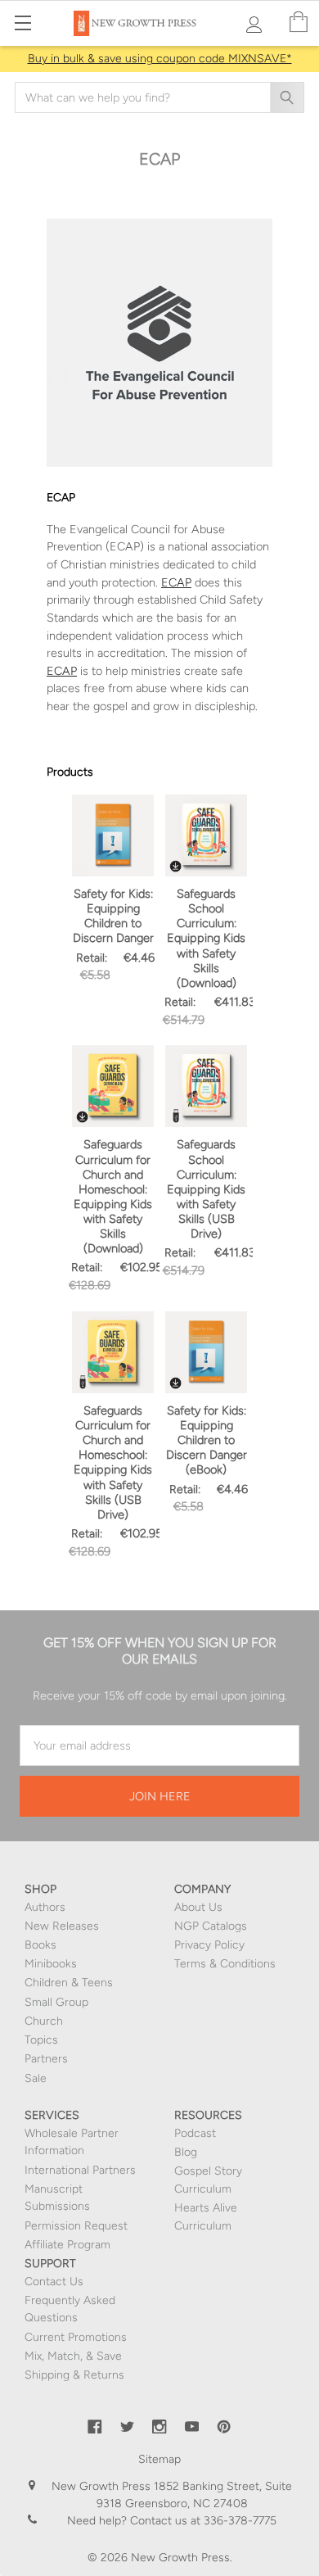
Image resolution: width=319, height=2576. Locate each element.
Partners (46, 2059)
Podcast (195, 2133)
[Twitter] (128, 2427)
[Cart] (299, 23)
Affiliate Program (67, 2245)
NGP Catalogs (211, 1926)
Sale (36, 2078)
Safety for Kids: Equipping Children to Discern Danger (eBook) (207, 1440)
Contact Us (54, 2282)
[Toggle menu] (22, 23)
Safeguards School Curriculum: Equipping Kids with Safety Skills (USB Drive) (206, 1189)
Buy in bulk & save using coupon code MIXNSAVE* (160, 59)
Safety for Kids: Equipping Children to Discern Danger (113, 916)
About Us (198, 1907)
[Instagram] (159, 2427)
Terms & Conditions (225, 1964)
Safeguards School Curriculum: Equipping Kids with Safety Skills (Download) (206, 938)
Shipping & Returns (74, 2375)
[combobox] (159, 97)
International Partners (80, 2170)
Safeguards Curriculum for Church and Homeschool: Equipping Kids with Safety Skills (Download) (113, 1196)
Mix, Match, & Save (73, 2356)
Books (40, 1945)
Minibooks (51, 1964)
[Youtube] (192, 2427)
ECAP (176, 582)
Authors (45, 1907)
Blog (186, 2152)
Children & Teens (69, 1983)
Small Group (56, 2002)
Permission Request (76, 2226)
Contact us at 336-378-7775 (202, 2521)
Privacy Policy (209, 1945)
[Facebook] (95, 2427)
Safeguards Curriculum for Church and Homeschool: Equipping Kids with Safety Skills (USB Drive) (113, 1462)
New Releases (62, 1926)
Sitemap (159, 2459)
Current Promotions (76, 2337)
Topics (41, 2040)
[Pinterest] (224, 2427)
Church (44, 2021)
